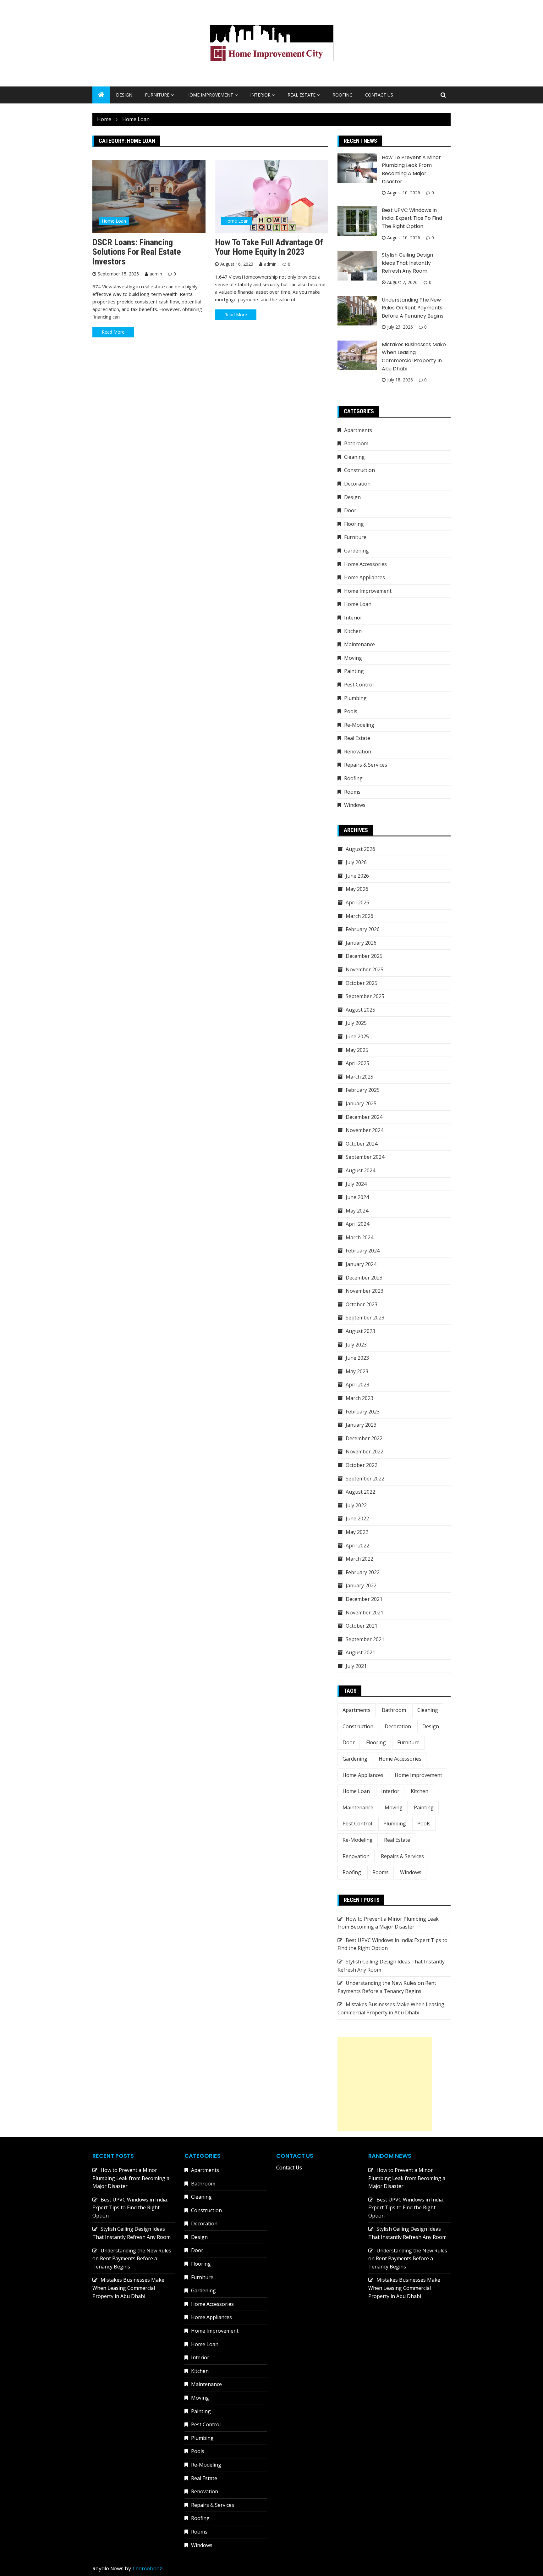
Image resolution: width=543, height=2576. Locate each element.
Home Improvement (210, 95)
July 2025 (356, 1023)
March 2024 (359, 1237)
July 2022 (356, 1505)
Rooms (352, 792)
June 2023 (357, 1358)
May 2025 (357, 1050)
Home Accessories (365, 564)
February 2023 (363, 1412)
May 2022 (357, 1532)
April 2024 (357, 1224)
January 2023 (361, 1425)
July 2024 (356, 1184)
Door (350, 510)
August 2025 (360, 1010)
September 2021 (365, 1639)
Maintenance (359, 644)
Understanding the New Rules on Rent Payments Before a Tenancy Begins (413, 308)
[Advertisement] (385, 2084)
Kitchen (353, 631)
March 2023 (359, 1398)
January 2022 (361, 1585)
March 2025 (359, 1077)
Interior (260, 95)
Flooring (354, 524)
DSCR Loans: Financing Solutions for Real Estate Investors (137, 252)
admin (156, 274)
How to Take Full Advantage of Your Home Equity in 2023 (269, 247)
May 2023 (357, 1371)
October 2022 (362, 1465)
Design (124, 95)
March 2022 (359, 1559)
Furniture (157, 95)
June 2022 (357, 1518)
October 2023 (362, 1304)
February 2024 (363, 1251)
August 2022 (360, 1492)
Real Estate (302, 95)
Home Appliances (365, 577)
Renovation (358, 752)
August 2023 (360, 1331)
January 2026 (361, 943)
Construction (359, 470)
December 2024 (364, 1117)
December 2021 (364, 1599)
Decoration (357, 484)
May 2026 (357, 889)
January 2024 (361, 1264)
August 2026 (360, 849)
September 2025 (365, 996)
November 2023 (365, 1291)
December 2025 (364, 956)
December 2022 (364, 1438)
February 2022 (363, 1572)
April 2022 (357, 1546)
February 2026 (363, 929)
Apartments (358, 430)
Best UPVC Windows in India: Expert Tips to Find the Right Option (412, 218)
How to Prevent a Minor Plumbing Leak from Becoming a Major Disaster (131, 2178)
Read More (113, 332)
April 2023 (357, 1385)
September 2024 (365, 1157)
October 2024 (362, 1144)
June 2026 (357, 876)
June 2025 (357, 1036)
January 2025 (361, 1103)
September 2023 (365, 1318)
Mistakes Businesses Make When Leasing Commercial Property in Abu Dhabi (128, 2288)
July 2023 (356, 1345)
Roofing (343, 95)
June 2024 (357, 1197)
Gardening (357, 551)
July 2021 (356, 1666)
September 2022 (365, 1479)
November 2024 (365, 1130)
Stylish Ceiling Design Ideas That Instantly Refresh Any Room (407, 263)
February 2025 (363, 1090)
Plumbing (355, 698)
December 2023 (364, 1278)
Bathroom (356, 443)
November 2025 (365, 969)
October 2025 (362, 983)
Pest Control (359, 685)
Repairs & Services (366, 765)
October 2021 (362, 1626)
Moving (353, 658)
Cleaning (354, 457)
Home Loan (114, 221)
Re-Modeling (359, 725)
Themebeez (147, 2569)
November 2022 (365, 1452)
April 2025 (357, 1063)
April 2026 (357, 902)
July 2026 (356, 862)
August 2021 (360, 1652)
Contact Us (379, 95)
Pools (351, 711)
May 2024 (357, 1211)
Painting (354, 671)
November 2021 (365, 1613)
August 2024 (360, 1170)
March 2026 (359, 916)
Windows (355, 805)
